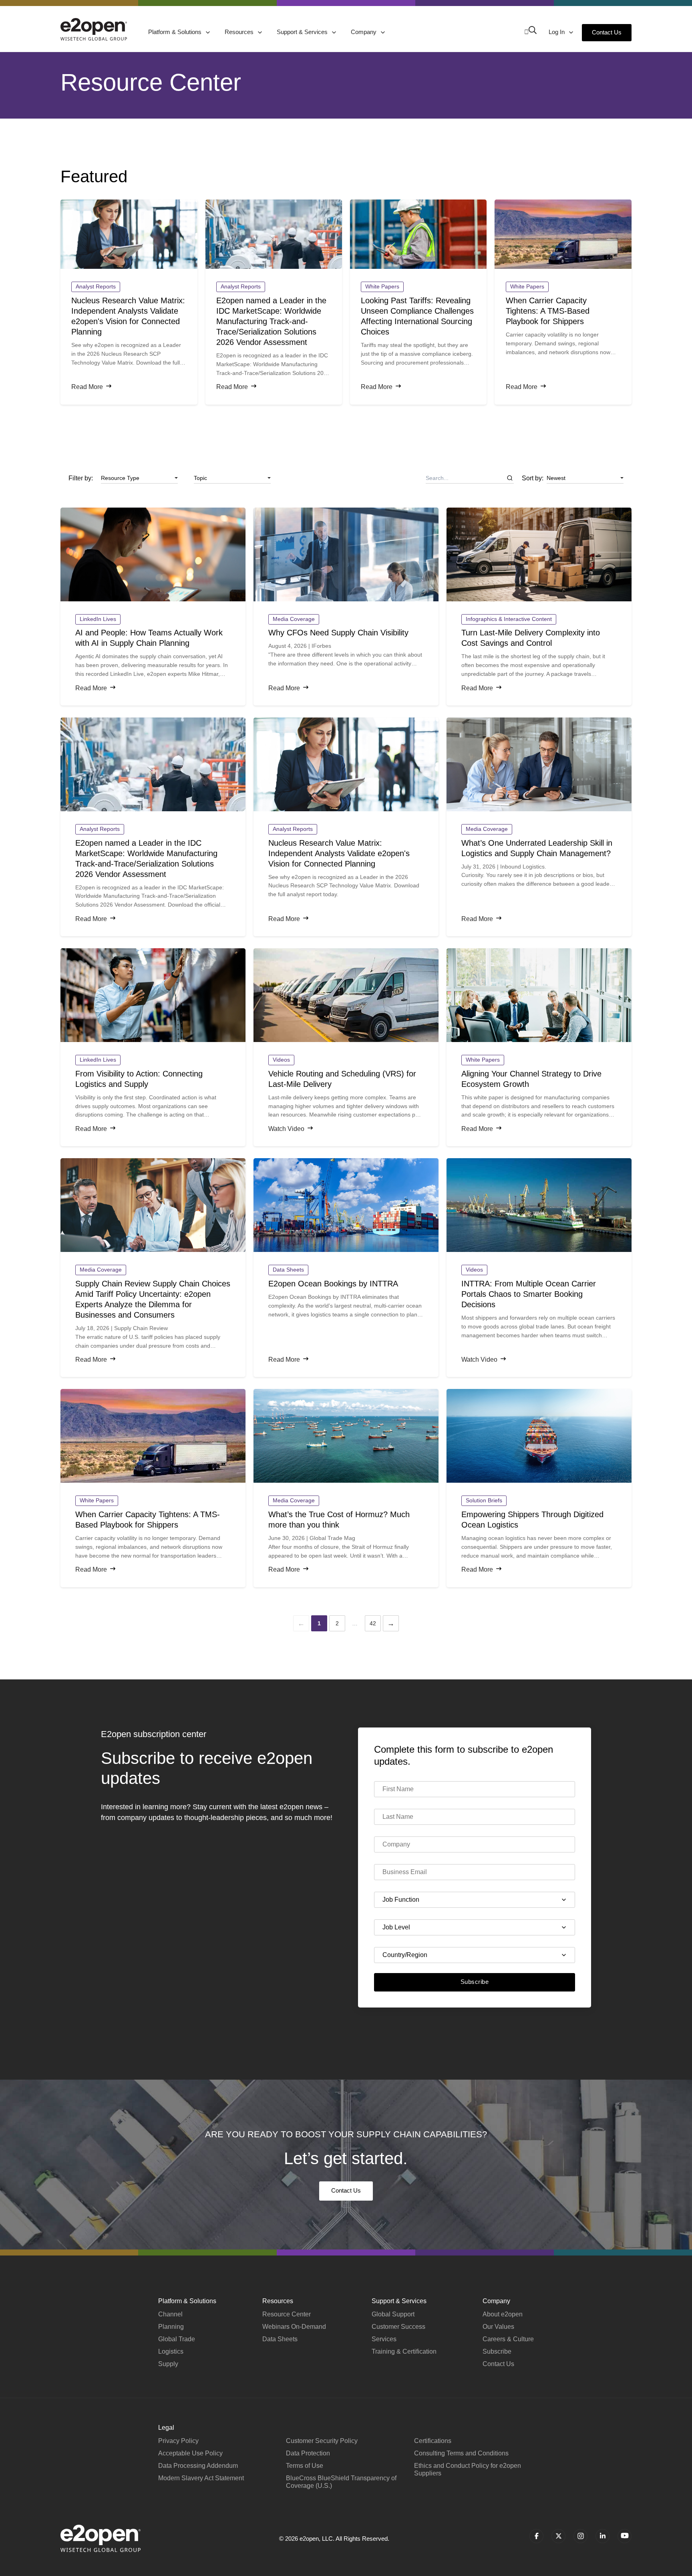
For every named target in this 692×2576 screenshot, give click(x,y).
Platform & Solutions (176, 32)
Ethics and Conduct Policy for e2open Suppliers (468, 2469)
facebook (536, 2536)
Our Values (498, 2327)
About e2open (503, 2314)
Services (384, 2339)
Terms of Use (305, 2466)
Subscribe (475, 1982)
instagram (580, 2536)
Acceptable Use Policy (190, 2453)
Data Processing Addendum (198, 2466)
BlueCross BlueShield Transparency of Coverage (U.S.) (341, 2482)
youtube (625, 2536)
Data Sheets (280, 2339)
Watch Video (286, 1129)
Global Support (393, 2314)
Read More (87, 387)
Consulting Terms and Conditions (461, 2453)
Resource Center (287, 2314)
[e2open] (94, 29)
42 (373, 1623)
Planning (171, 2327)
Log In (557, 32)
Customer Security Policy (322, 2441)
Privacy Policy (178, 2441)
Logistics (171, 2351)
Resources (240, 32)
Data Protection (308, 2453)
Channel (170, 2314)
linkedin (602, 2536)
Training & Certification (404, 2351)
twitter (558, 2536)
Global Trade (177, 2339)
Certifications (433, 2441)
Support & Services (303, 32)
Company (364, 32)
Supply (168, 2364)
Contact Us (607, 32)
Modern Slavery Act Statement (201, 2478)
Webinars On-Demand (294, 2327)
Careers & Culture (508, 2339)
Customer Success (398, 2327)
